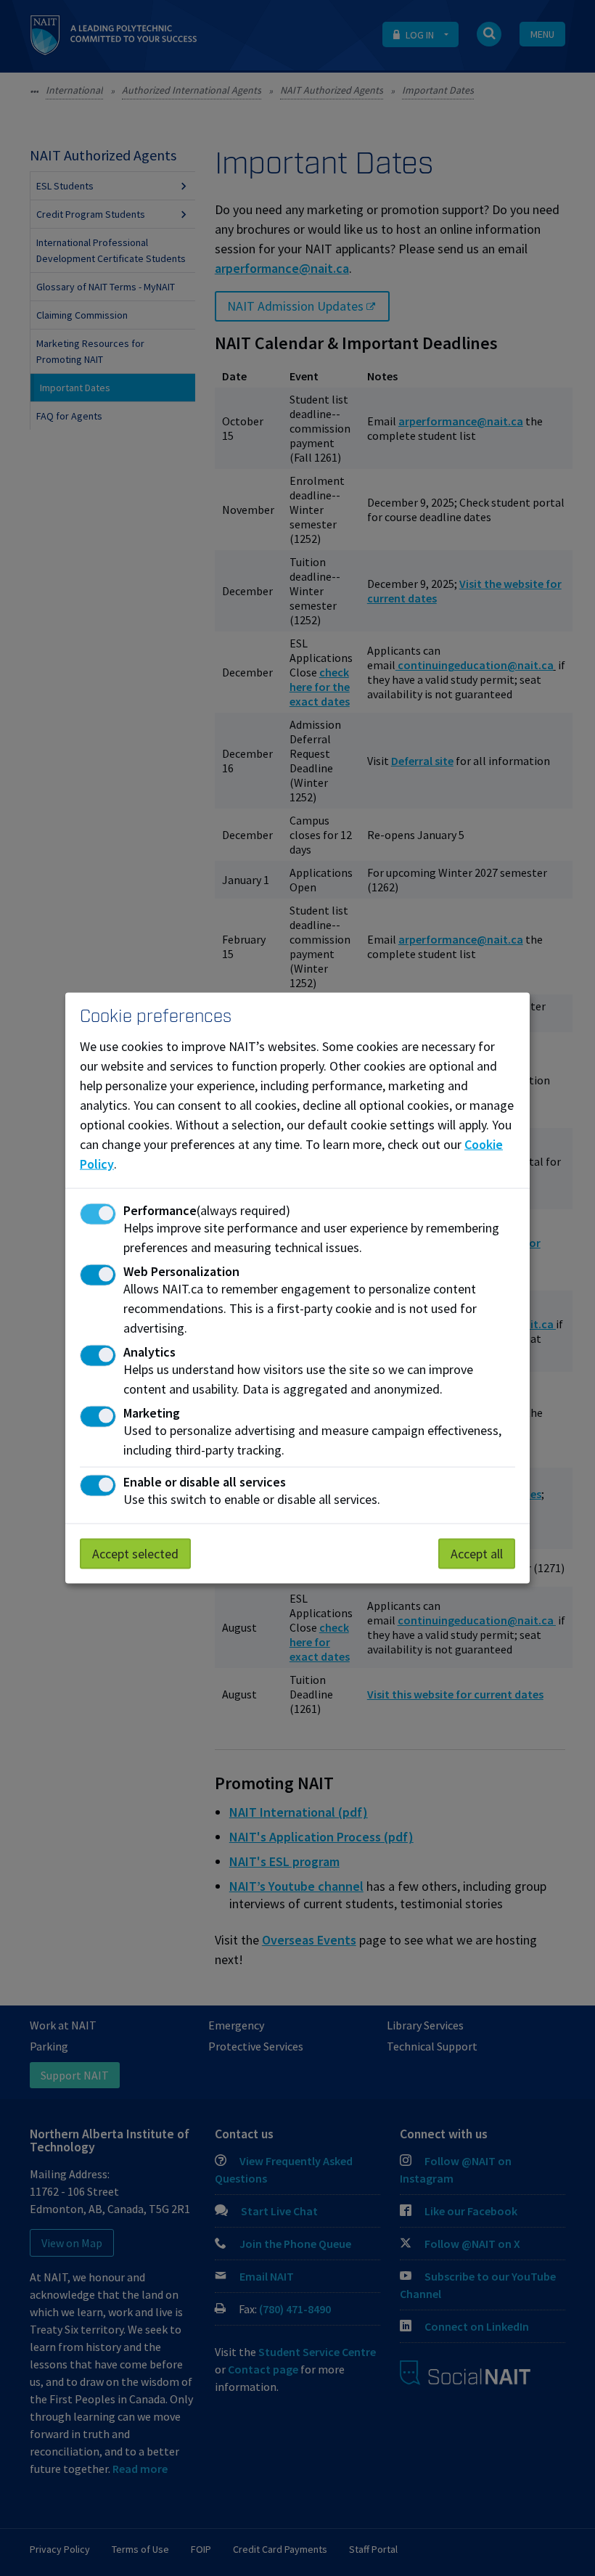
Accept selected (135, 1554)
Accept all (477, 1554)
